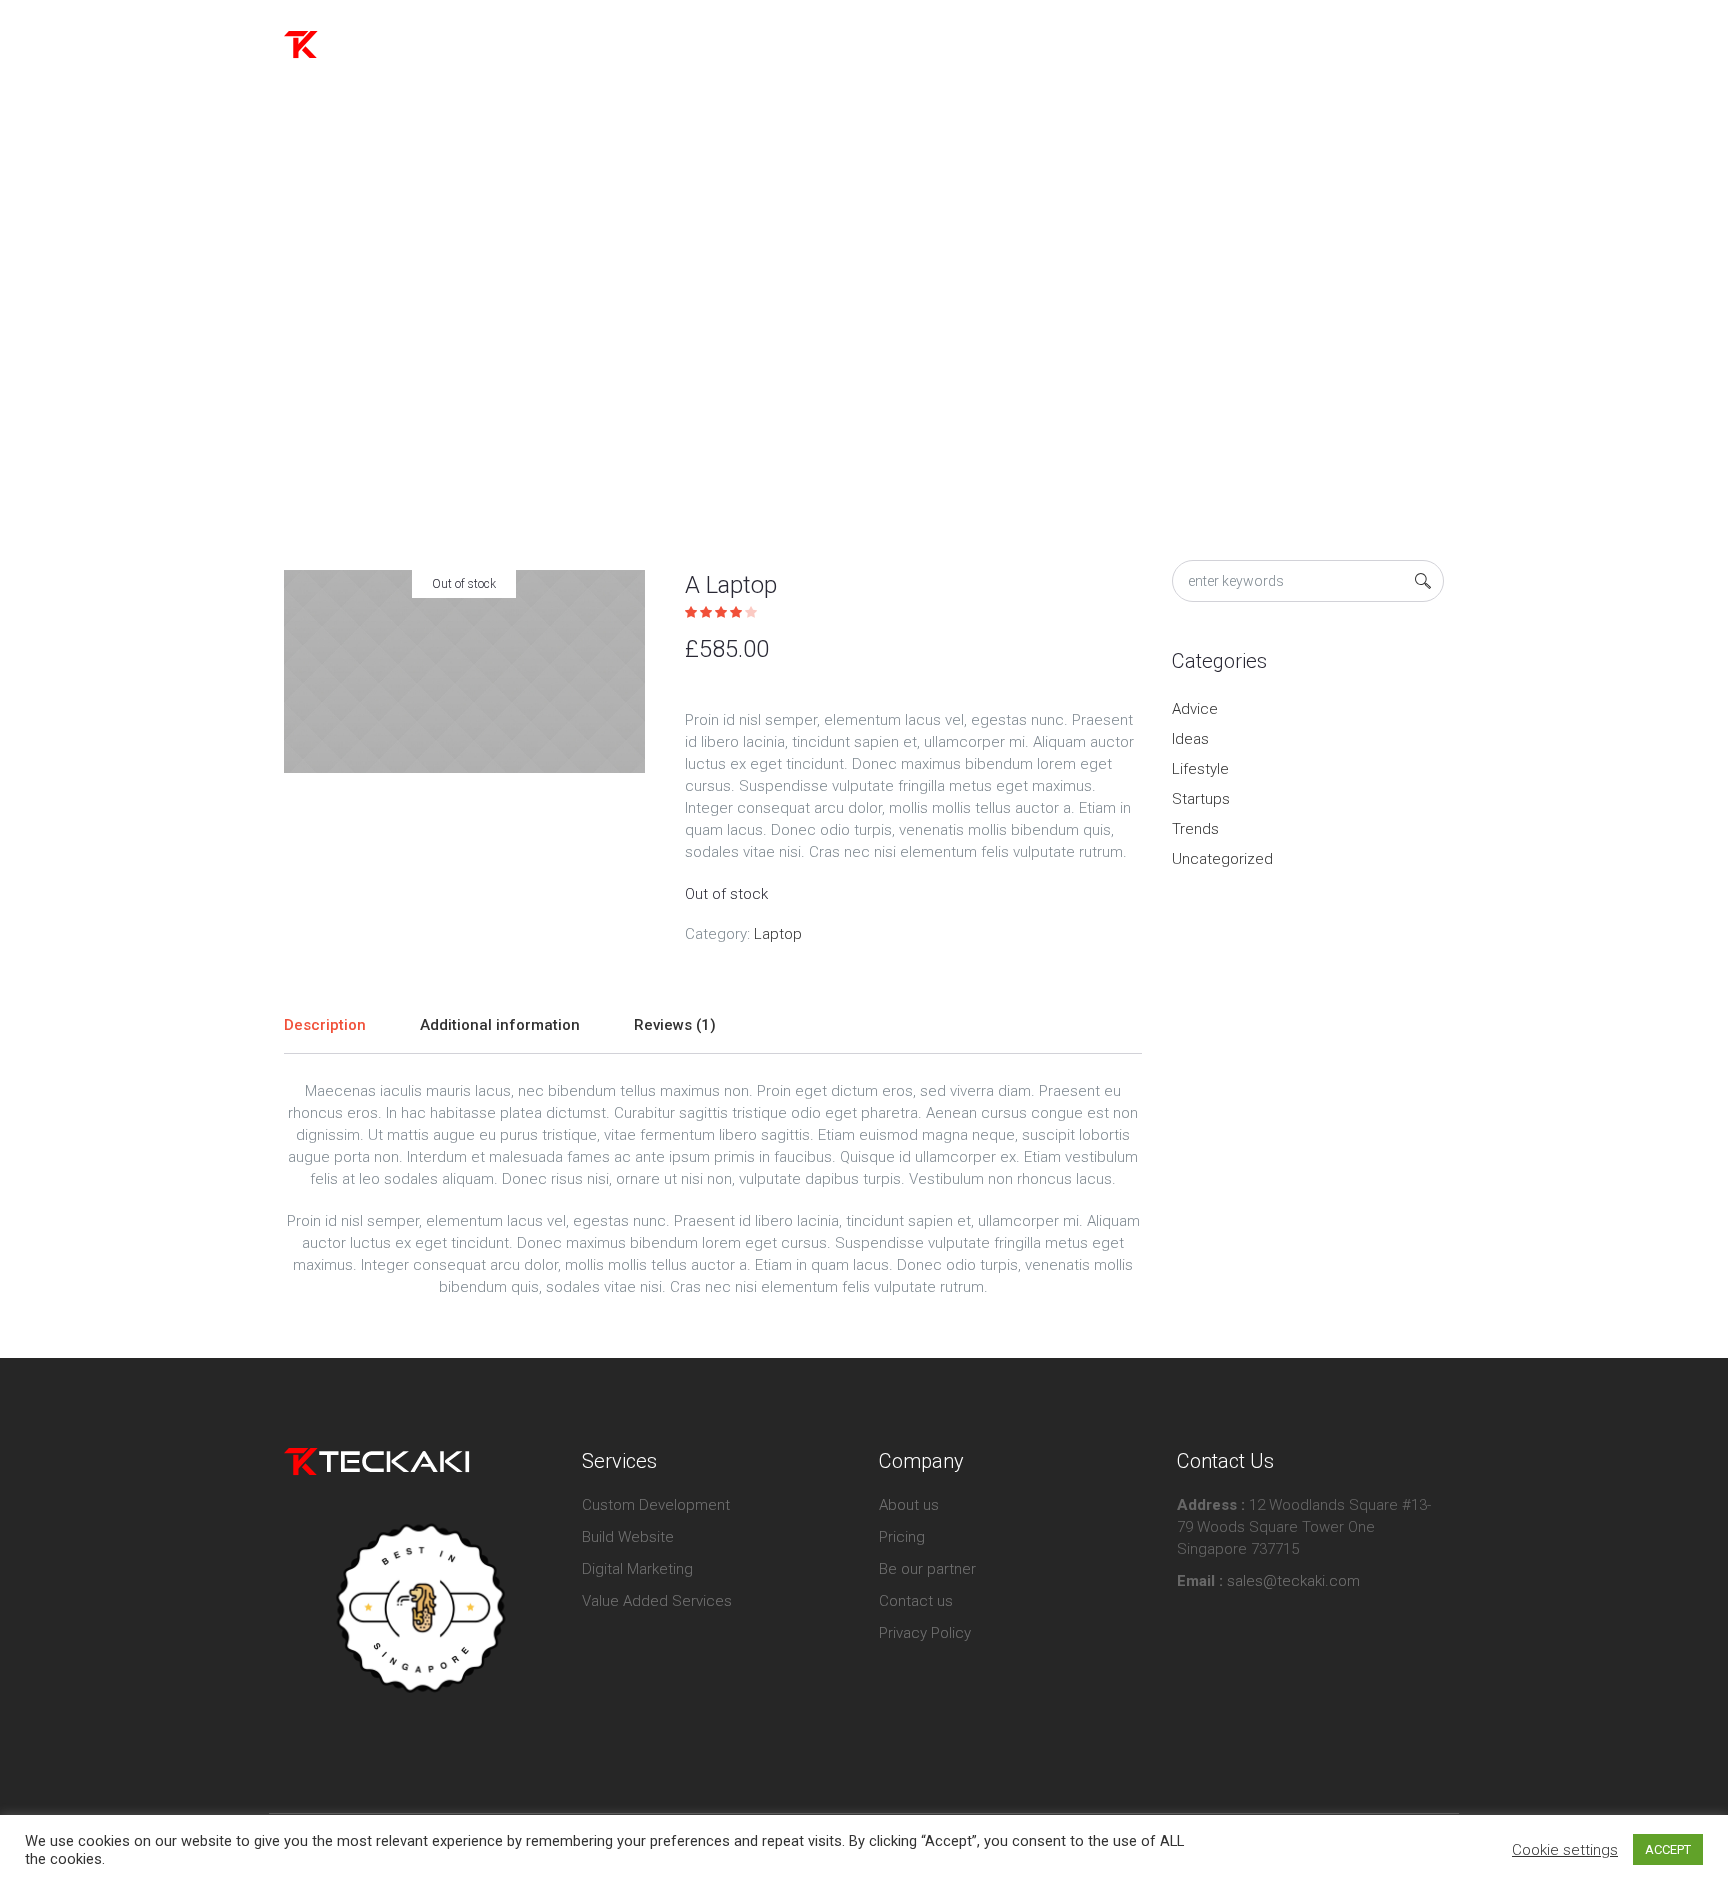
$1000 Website (1365, 45)
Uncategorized (1222, 859)
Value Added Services (657, 1601)
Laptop (854, 334)
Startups (1201, 799)
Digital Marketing (637, 1569)
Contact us (916, 1601)
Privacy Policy (925, 1633)
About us (909, 1505)
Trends (1195, 829)
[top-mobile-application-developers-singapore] (417, 1608)
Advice (1195, 709)
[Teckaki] (377, 1461)
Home (798, 334)
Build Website (628, 1537)
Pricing (902, 1537)
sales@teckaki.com (1291, 1581)
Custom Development (656, 1505)
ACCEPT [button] (1668, 1849)
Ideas (1190, 739)
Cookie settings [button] (1565, 1850)
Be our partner (927, 1569)
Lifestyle (1200, 769)
